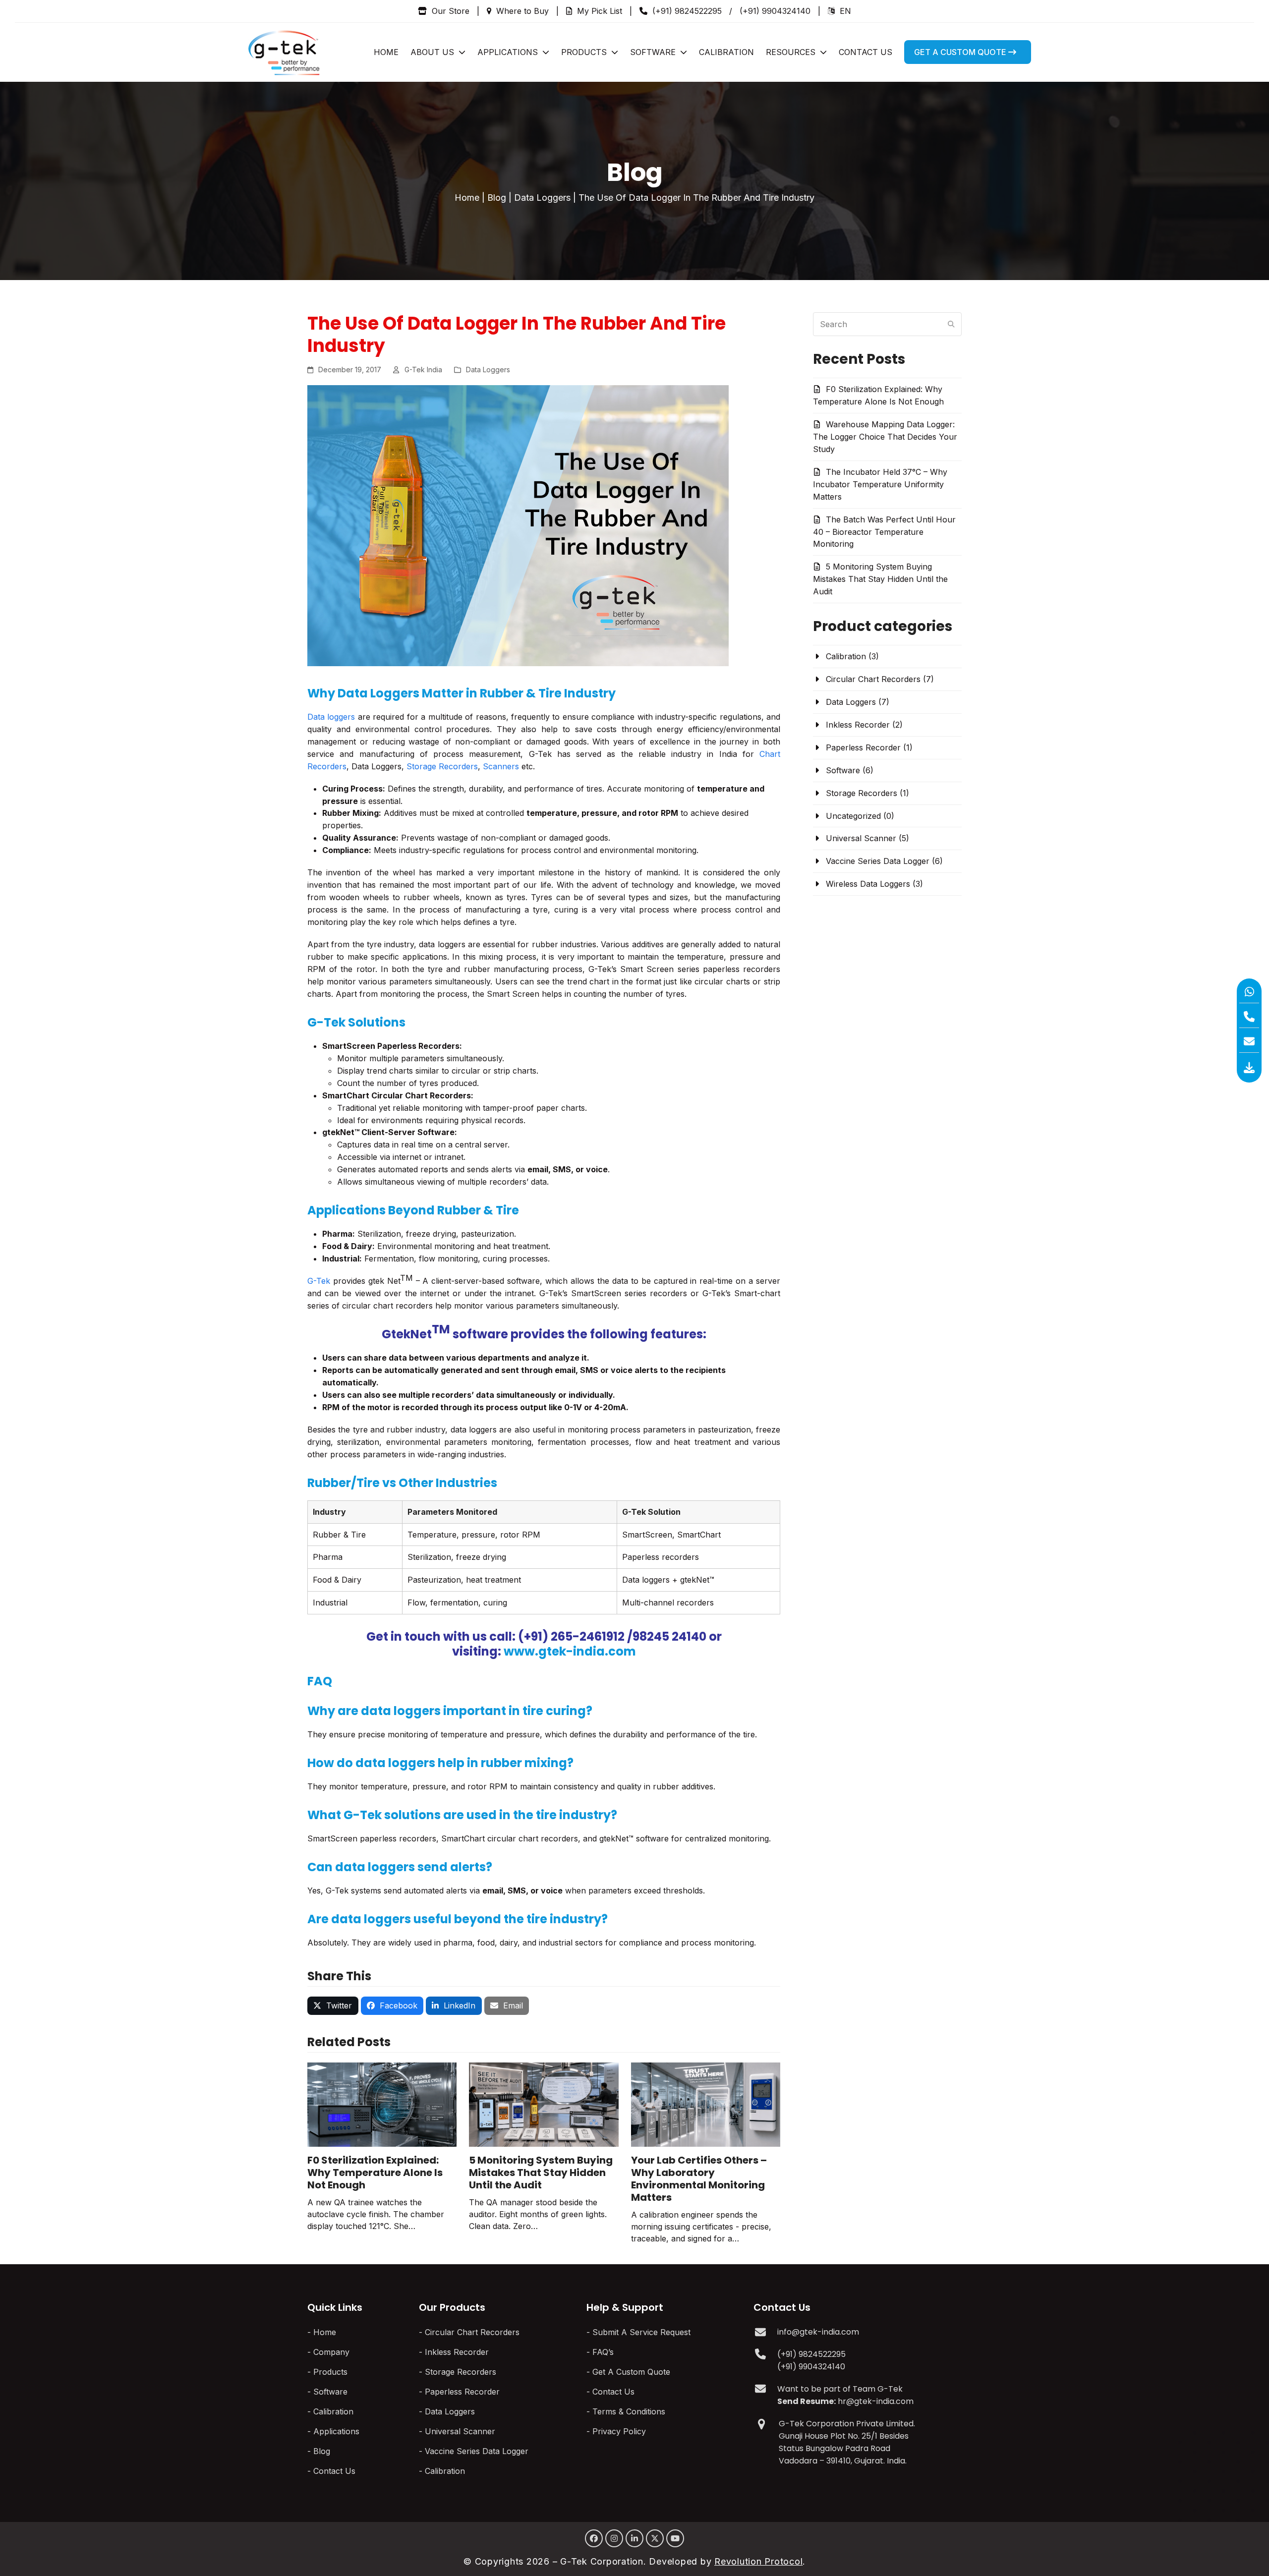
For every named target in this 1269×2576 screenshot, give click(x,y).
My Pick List (600, 11)
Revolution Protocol (758, 2561)
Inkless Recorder (858, 725)
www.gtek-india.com (570, 1651)
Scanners (501, 766)
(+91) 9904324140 (775, 11)
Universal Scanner (861, 838)
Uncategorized (853, 816)
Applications (336, 2431)
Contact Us (334, 2471)
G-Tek (319, 1281)
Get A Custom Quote (631, 2372)
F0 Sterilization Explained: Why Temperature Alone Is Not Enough (375, 2173)
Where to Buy (522, 11)
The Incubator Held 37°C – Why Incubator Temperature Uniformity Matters (880, 484)
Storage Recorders (442, 766)
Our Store (451, 11)
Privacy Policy (619, 2431)
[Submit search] (951, 324)
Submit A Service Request (641, 2332)
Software (843, 770)
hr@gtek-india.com (876, 2401)
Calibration (846, 656)
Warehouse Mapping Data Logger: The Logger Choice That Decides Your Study (885, 437)
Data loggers (331, 717)
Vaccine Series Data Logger (878, 861)
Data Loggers (542, 198)
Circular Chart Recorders (873, 679)
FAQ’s (603, 2352)
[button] (333, 2006)
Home (467, 198)
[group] (544, 1558)
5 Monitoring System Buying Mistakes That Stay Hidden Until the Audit (541, 2173)
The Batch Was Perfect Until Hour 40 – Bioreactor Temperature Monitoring (884, 532)
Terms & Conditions (629, 2411)
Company (331, 2352)
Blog (497, 198)
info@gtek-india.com (818, 2332)
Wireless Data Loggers (868, 884)
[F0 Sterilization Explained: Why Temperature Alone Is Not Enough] (382, 2104)
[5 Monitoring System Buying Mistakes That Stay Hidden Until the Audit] (544, 2104)
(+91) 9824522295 (687, 11)
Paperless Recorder (863, 747)
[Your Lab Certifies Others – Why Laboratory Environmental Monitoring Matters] (706, 2104)
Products (330, 2372)
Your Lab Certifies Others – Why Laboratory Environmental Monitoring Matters (699, 2179)
